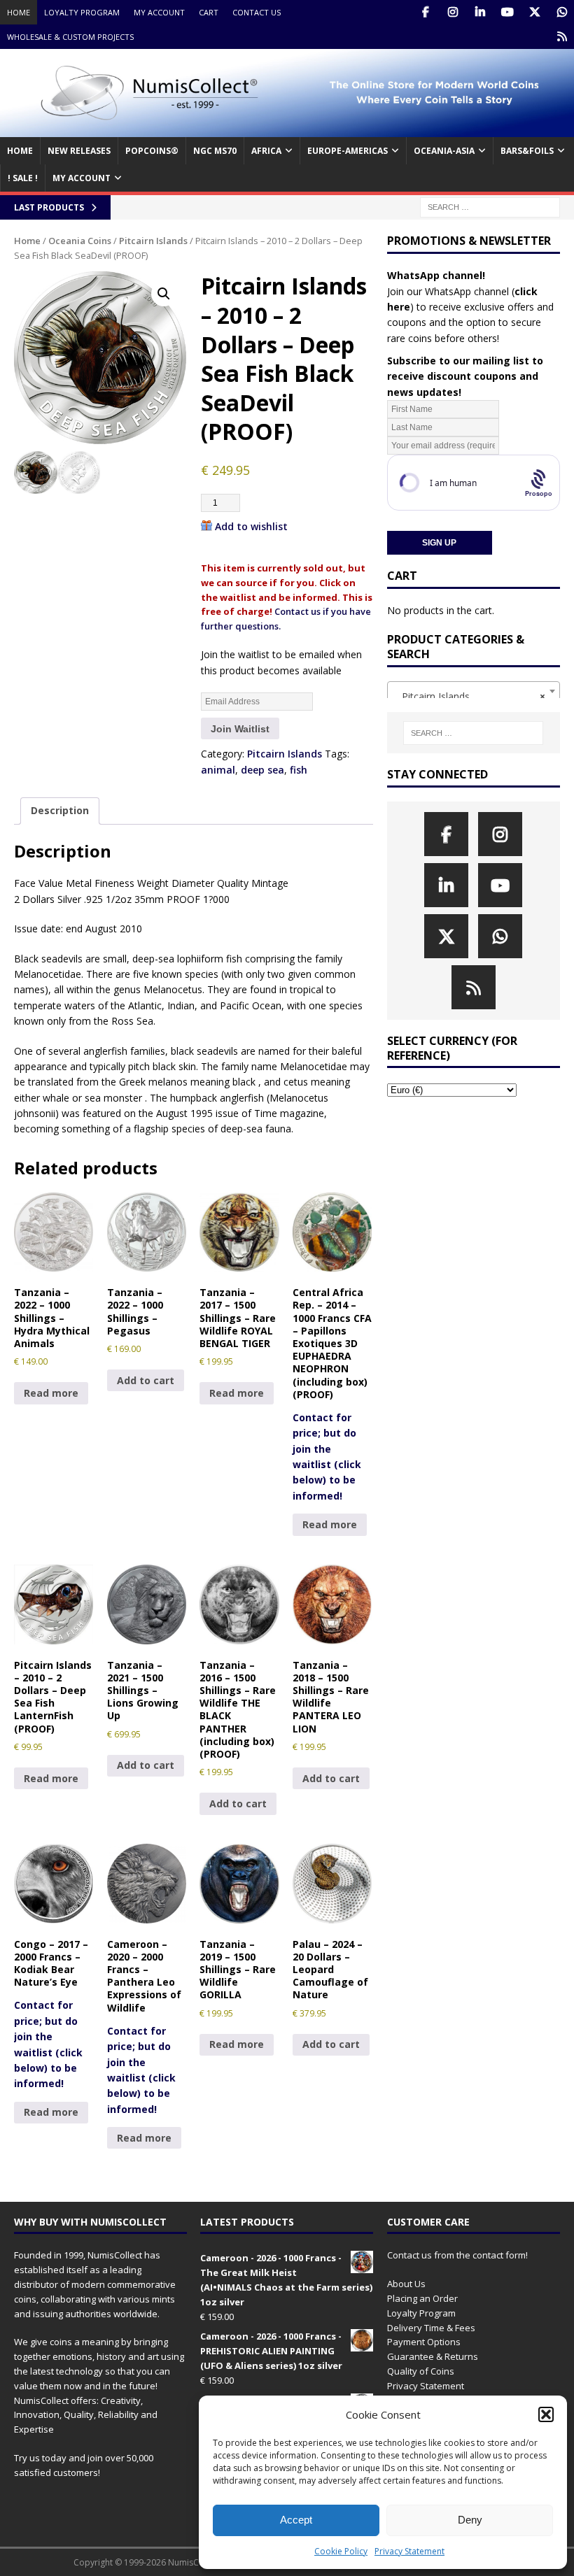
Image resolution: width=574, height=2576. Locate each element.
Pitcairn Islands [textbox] (469, 696)
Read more (51, 1393)
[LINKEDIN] (480, 12)
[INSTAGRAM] (453, 12)
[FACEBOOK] (425, 12)
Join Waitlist (240, 729)
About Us (406, 2284)
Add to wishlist (251, 526)
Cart (209, 12)
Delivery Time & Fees (431, 2328)
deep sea (262, 770)
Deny (470, 2520)
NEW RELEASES (79, 151)
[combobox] (474, 691)
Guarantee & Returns (433, 2356)
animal (218, 770)
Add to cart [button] (146, 1380)
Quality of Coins (421, 2371)
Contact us (257, 12)
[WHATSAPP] (562, 12)
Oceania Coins (80, 241)
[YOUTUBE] (507, 12)
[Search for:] (490, 207)
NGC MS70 (215, 151)
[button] (546, 2414)
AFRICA (266, 151)
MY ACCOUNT (82, 178)
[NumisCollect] (287, 129)
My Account (159, 12)
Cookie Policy (341, 2551)
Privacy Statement (409, 2551)
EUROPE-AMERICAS (348, 151)
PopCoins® (152, 151)
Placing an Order (422, 2298)
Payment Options (424, 2342)
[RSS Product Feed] (562, 37)
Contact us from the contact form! (457, 2255)
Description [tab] (60, 810)
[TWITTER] (534, 12)
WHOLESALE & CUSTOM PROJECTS (70, 37)
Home (19, 12)
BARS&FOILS (527, 151)
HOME (20, 151)
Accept (296, 2520)
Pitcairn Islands (153, 241)
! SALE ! (23, 178)
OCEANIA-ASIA (444, 151)
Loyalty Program (82, 12)
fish (299, 770)
